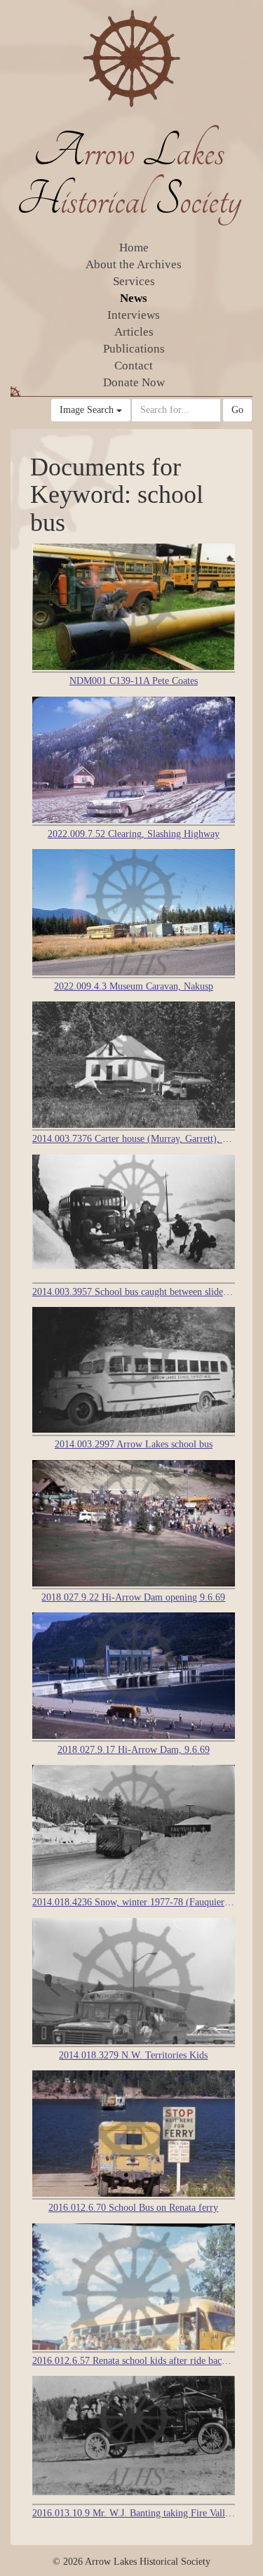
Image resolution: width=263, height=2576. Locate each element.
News (134, 298)
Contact (134, 366)
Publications (134, 349)
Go (237, 410)
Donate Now (134, 382)
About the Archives (134, 264)
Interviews (134, 315)
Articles (134, 332)
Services (134, 281)
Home (134, 248)
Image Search (88, 410)
